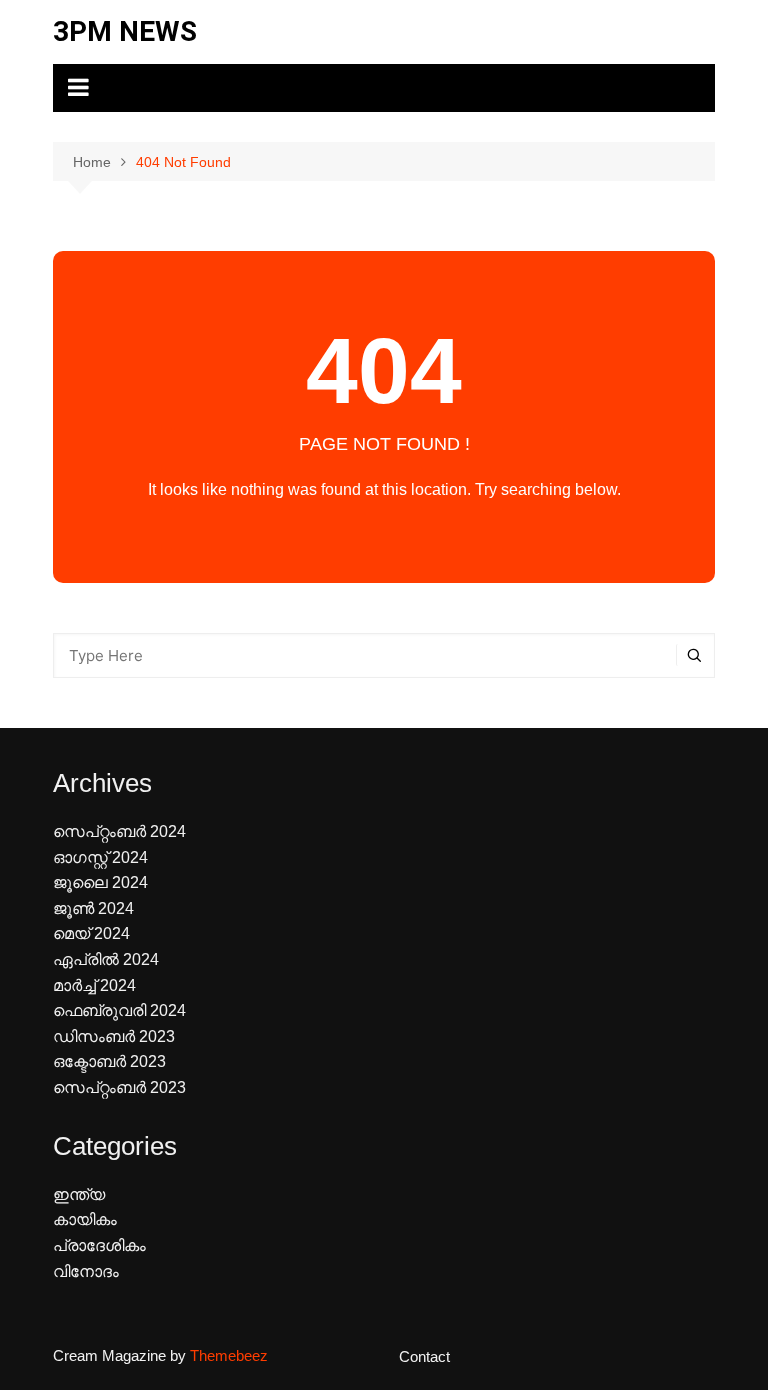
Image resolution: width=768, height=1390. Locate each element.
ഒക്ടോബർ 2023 (109, 1061)
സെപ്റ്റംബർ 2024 (119, 831)
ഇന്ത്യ (79, 1194)
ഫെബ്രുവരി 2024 (119, 1010)
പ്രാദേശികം (99, 1245)
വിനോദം (86, 1271)
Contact (424, 1357)
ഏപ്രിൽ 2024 (106, 959)
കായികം (85, 1219)
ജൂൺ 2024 (93, 908)
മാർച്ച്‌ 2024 (94, 985)
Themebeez (229, 1355)
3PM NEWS (125, 31)
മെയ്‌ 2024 (91, 933)
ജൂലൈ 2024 (100, 882)
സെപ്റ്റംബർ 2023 (119, 1087)
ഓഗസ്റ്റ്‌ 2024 (100, 857)
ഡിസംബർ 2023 (114, 1036)
